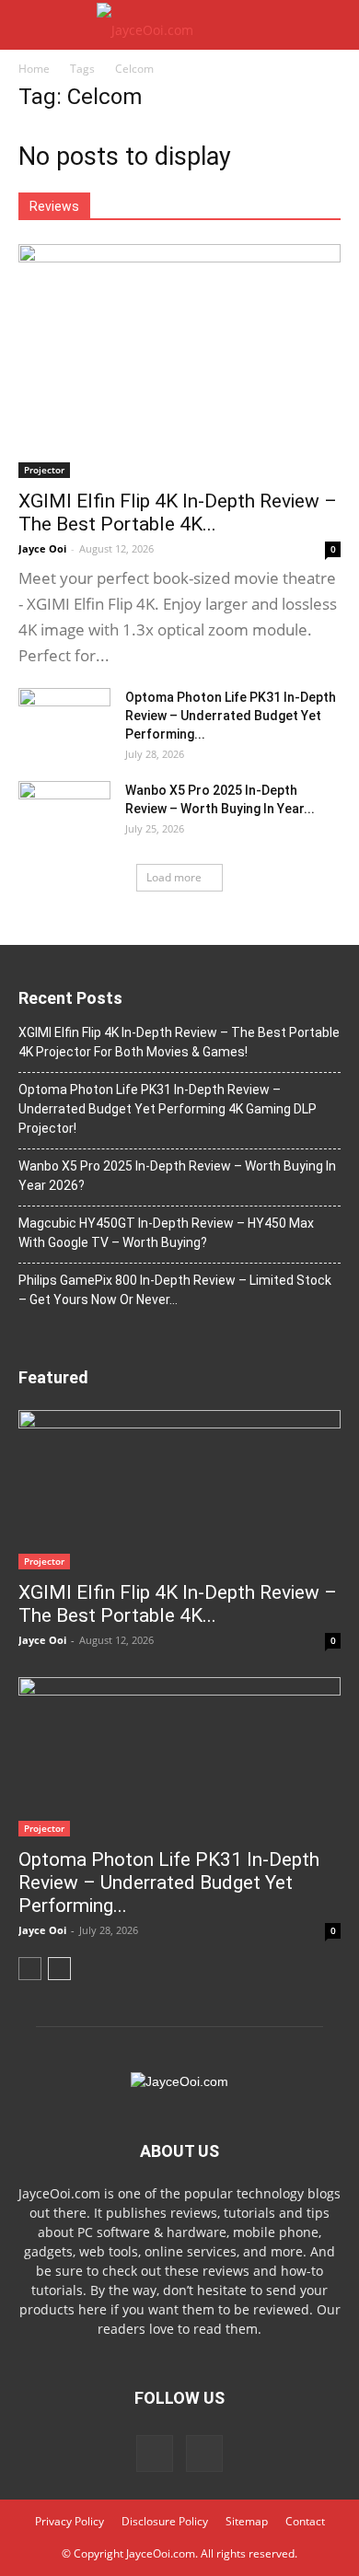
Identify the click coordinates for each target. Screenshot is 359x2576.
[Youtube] (204, 2454)
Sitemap (247, 2521)
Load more (174, 877)
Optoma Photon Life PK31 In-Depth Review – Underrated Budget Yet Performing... (231, 716)
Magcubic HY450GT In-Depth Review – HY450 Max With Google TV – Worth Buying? (166, 1233)
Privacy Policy (69, 2521)
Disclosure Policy (165, 2521)
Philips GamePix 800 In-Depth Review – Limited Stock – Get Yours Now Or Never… (175, 1290)
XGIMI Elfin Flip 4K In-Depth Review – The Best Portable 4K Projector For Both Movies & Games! (179, 1042)
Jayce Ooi (42, 548)
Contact (305, 2521)
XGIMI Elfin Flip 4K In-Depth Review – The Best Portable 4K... (178, 513)
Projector (44, 470)
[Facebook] (155, 2454)
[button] (333, 25)
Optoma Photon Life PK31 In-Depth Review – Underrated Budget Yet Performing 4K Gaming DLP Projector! (168, 1109)
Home (34, 69)
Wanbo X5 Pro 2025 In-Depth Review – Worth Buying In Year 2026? (177, 1176)
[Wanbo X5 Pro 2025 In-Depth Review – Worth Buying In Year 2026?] (64, 813)
